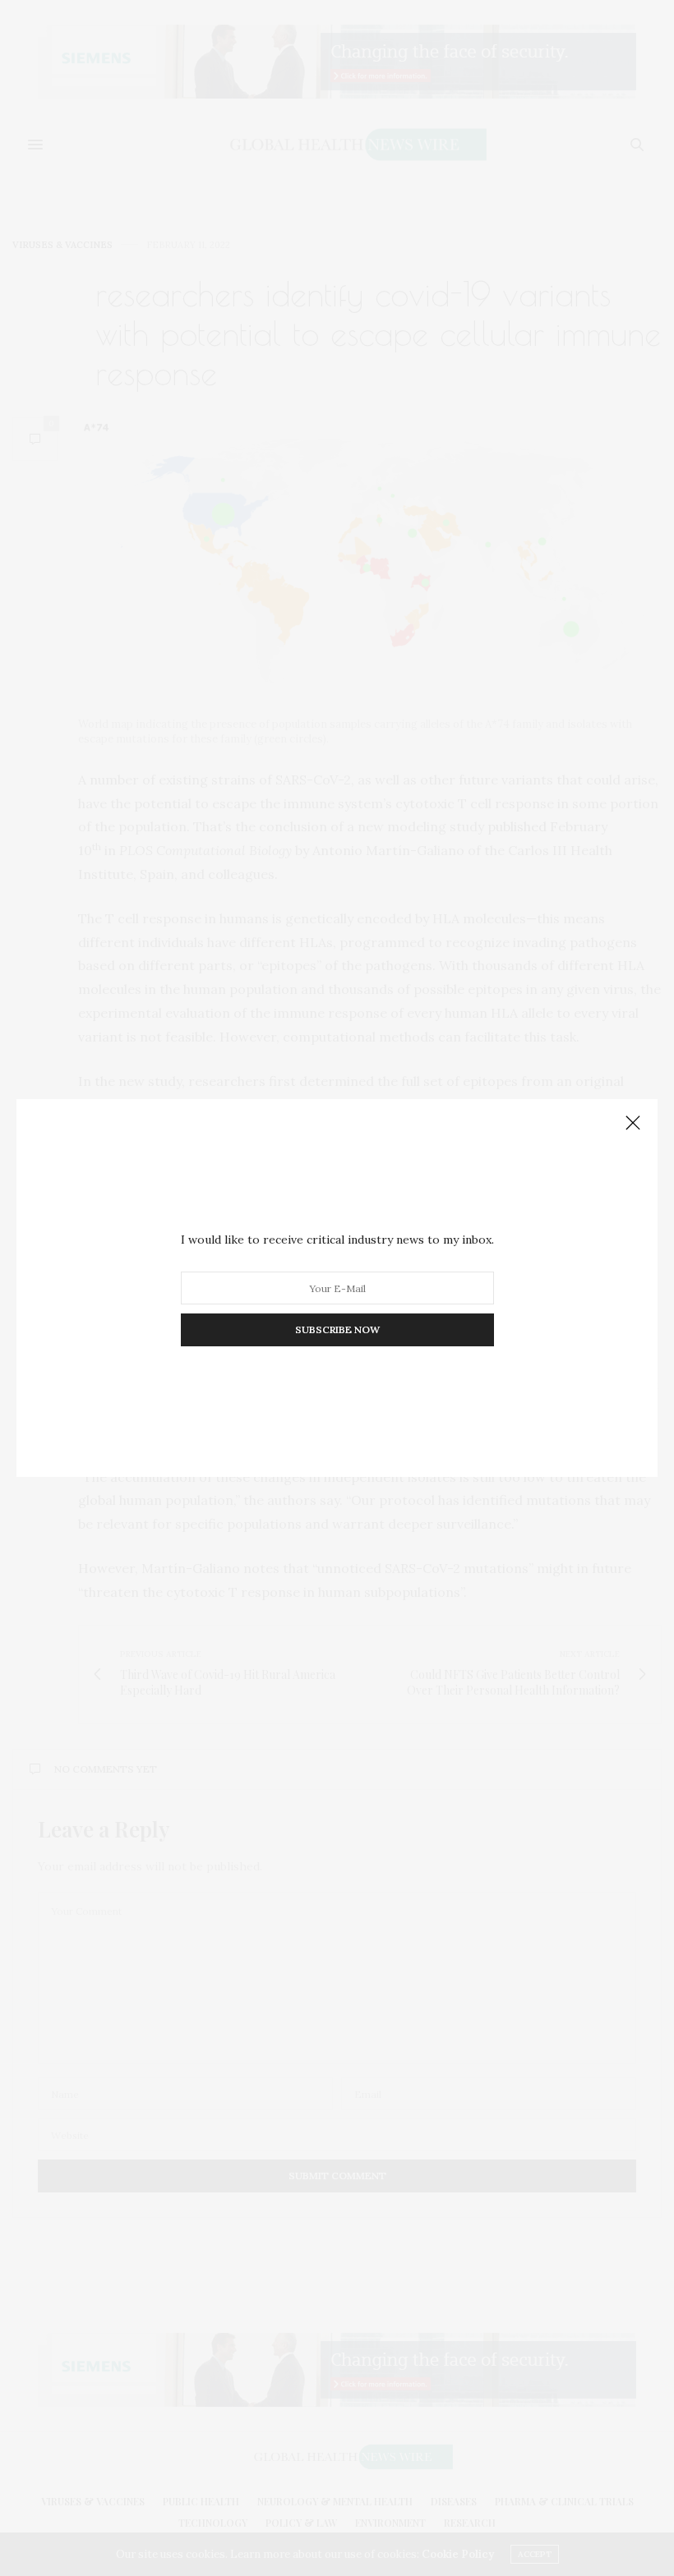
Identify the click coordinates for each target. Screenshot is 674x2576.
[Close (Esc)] (633, 1124)
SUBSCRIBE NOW (337, 1329)
